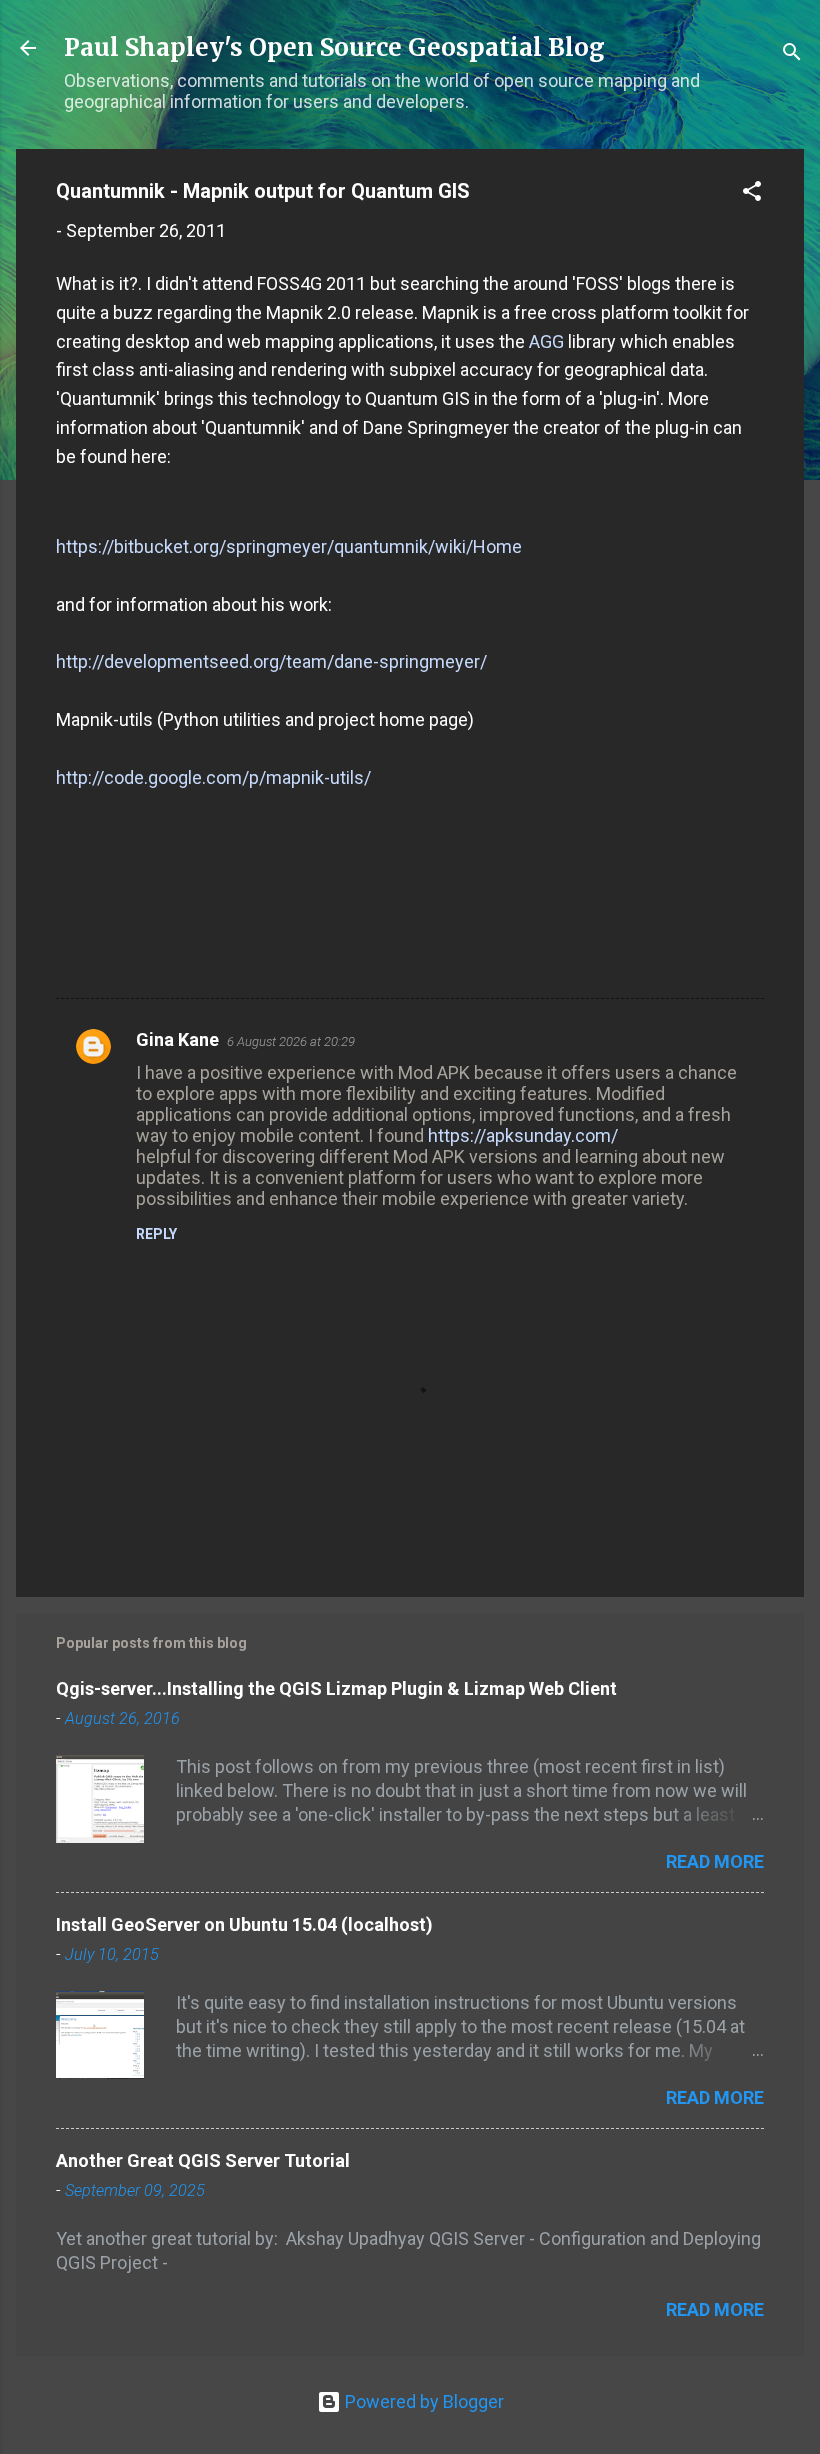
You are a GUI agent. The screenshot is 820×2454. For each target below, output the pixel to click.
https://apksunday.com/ (523, 1135)
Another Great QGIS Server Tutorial (203, 2160)
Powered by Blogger (422, 2401)
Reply (156, 1234)
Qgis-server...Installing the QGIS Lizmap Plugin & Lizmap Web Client (336, 1688)
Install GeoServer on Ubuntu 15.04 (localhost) (244, 1924)
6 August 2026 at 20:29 (291, 1041)
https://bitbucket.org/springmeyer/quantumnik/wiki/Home (289, 546)
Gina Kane (177, 1039)
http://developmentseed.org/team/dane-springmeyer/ (271, 661)
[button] (752, 194)
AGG (546, 341)
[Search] (792, 54)
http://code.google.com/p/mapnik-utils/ (213, 777)
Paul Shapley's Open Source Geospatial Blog (334, 47)
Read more (715, 1861)
